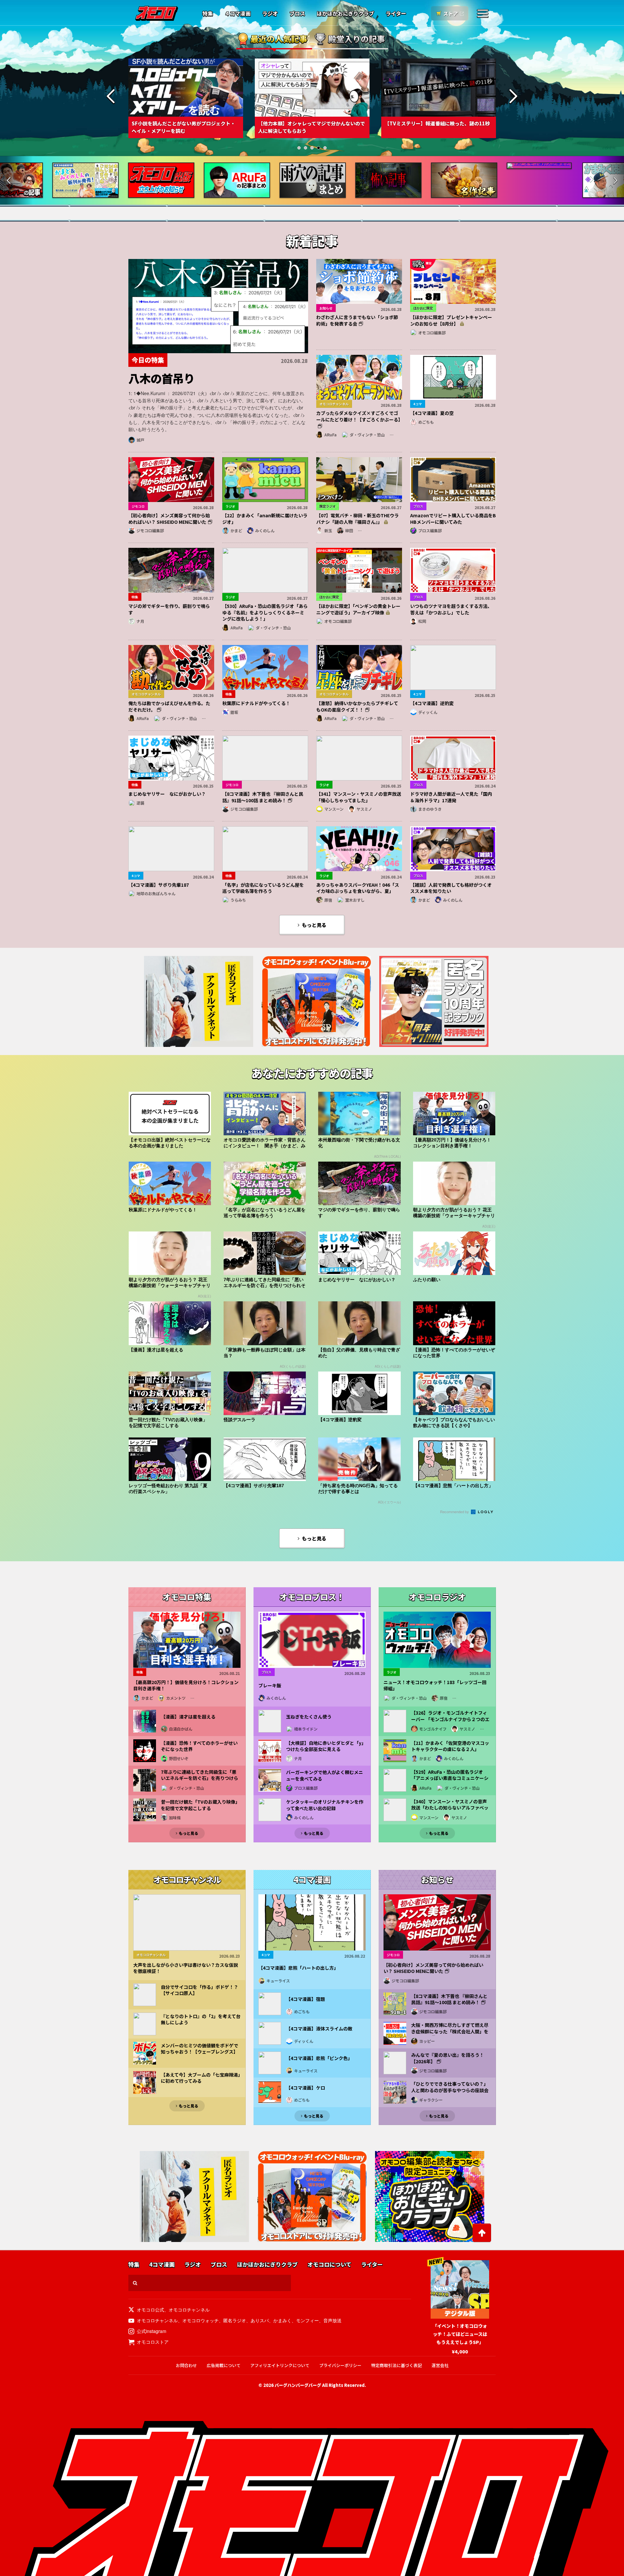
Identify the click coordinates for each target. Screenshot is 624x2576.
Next (513, 97)
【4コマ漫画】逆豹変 (432, 703)
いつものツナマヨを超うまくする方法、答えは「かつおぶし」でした (451, 609)
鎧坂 (234, 712)
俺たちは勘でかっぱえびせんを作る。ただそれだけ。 (169, 706)
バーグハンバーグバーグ (298, 2385)
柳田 (349, 530)
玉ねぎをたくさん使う (309, 1717)
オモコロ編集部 (432, 333)
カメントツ (176, 1698)
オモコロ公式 (150, 2310)
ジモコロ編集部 (150, 530)
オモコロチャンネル (189, 2310)
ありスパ (260, 2320)
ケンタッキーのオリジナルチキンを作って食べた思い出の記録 (325, 1805)
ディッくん (428, 712)
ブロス (297, 14)
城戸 (140, 440)
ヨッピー (427, 2041)
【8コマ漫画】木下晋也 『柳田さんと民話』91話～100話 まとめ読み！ (263, 797)
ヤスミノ (364, 809)
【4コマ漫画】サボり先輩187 (159, 885)
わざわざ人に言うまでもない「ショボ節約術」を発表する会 (357, 320)
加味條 (175, 1817)
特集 (208, 14)
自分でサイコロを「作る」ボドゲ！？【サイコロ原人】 (200, 1990)
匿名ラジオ (235, 2320)
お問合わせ (186, 2365)
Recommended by (455, 1512)
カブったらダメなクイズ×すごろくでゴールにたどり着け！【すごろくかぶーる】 (359, 416)
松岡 (422, 621)
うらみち (238, 900)
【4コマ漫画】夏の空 (432, 413)
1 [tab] (299, 148)
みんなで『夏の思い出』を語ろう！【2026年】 (448, 2058)
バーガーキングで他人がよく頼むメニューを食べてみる (325, 1776)
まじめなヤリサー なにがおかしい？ (167, 794)
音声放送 (332, 2320)
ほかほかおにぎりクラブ (345, 14)
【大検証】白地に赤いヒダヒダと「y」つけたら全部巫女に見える (325, 1746)
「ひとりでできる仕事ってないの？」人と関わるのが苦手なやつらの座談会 (450, 2087)
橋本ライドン (306, 1729)
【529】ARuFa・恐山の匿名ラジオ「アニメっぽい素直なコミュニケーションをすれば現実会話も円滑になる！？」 (450, 1782)
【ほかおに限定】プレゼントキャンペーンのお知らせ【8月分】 (451, 320)
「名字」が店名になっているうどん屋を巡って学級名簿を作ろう (263, 888)
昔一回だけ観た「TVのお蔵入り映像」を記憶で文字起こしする (200, 1805)
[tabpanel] (186, 98)
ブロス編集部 (430, 530)
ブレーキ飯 (270, 1686)
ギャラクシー (431, 2100)
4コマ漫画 (162, 2265)
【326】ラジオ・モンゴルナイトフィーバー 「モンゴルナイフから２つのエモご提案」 (450, 1719)
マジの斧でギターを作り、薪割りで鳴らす (169, 609)
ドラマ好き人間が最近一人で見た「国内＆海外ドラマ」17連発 (451, 797)
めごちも (426, 422)
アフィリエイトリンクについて (280, 2365)
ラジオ (270, 14)
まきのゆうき (430, 809)
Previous (111, 97)
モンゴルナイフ (433, 1729)
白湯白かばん (181, 1729)
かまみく (282, 2320)
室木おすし (355, 900)
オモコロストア (153, 2342)
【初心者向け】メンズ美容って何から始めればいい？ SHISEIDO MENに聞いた (169, 519)
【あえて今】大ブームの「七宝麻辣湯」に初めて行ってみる (201, 2078)
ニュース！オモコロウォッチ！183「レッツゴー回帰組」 (435, 1686)
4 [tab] (318, 148)
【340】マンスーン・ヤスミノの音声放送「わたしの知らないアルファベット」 (450, 1808)
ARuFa (331, 435)
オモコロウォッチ (201, 2320)
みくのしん (265, 530)
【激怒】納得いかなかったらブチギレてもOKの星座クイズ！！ (357, 706)
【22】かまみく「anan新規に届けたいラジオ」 (265, 519)
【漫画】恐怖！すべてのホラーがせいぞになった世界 (199, 1746)
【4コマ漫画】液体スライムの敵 (319, 2029)
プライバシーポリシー (340, 2365)
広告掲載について (224, 2365)
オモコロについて (329, 2265)
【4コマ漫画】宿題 (305, 1999)
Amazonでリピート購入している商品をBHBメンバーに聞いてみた (453, 519)
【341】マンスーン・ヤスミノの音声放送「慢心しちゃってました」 (359, 797)
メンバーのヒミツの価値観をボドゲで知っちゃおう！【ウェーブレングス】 (200, 2049)
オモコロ (157, 13)
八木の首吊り (162, 378)
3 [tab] (312, 148)
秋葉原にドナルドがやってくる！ (256, 703)
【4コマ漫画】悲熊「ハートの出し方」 (298, 1968)
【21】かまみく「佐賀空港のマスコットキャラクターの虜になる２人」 (450, 1746)
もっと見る (314, 925)
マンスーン (334, 809)
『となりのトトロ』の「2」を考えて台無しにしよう (201, 2020)
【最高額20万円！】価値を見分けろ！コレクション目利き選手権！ (186, 1686)
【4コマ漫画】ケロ (305, 2088)
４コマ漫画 (238, 14)
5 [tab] (325, 148)
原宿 (328, 900)
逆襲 (140, 803)
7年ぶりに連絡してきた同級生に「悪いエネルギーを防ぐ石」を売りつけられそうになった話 (200, 1778)
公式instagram (152, 2331)
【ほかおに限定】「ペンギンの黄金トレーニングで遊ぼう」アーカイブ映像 (358, 609)
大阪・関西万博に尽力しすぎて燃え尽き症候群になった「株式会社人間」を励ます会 (450, 2031)
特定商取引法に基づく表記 (396, 2365)
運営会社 (440, 2365)
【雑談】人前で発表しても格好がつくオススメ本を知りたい (451, 888)
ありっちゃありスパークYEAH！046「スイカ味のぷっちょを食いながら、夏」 (358, 888)
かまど (236, 530)
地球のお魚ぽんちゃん (156, 893)
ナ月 (140, 621)
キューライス (278, 1981)
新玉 (328, 530)
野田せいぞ (179, 1758)
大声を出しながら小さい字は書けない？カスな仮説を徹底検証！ (186, 1968)
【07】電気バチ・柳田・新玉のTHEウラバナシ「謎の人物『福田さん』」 (357, 519)
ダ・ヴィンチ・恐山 (367, 435)
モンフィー (307, 2320)
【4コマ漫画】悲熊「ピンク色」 (319, 2058)
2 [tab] (305, 148)
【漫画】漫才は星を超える (188, 1717)
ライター (396, 14)
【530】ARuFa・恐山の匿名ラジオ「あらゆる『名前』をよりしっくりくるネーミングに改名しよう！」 (265, 612)
